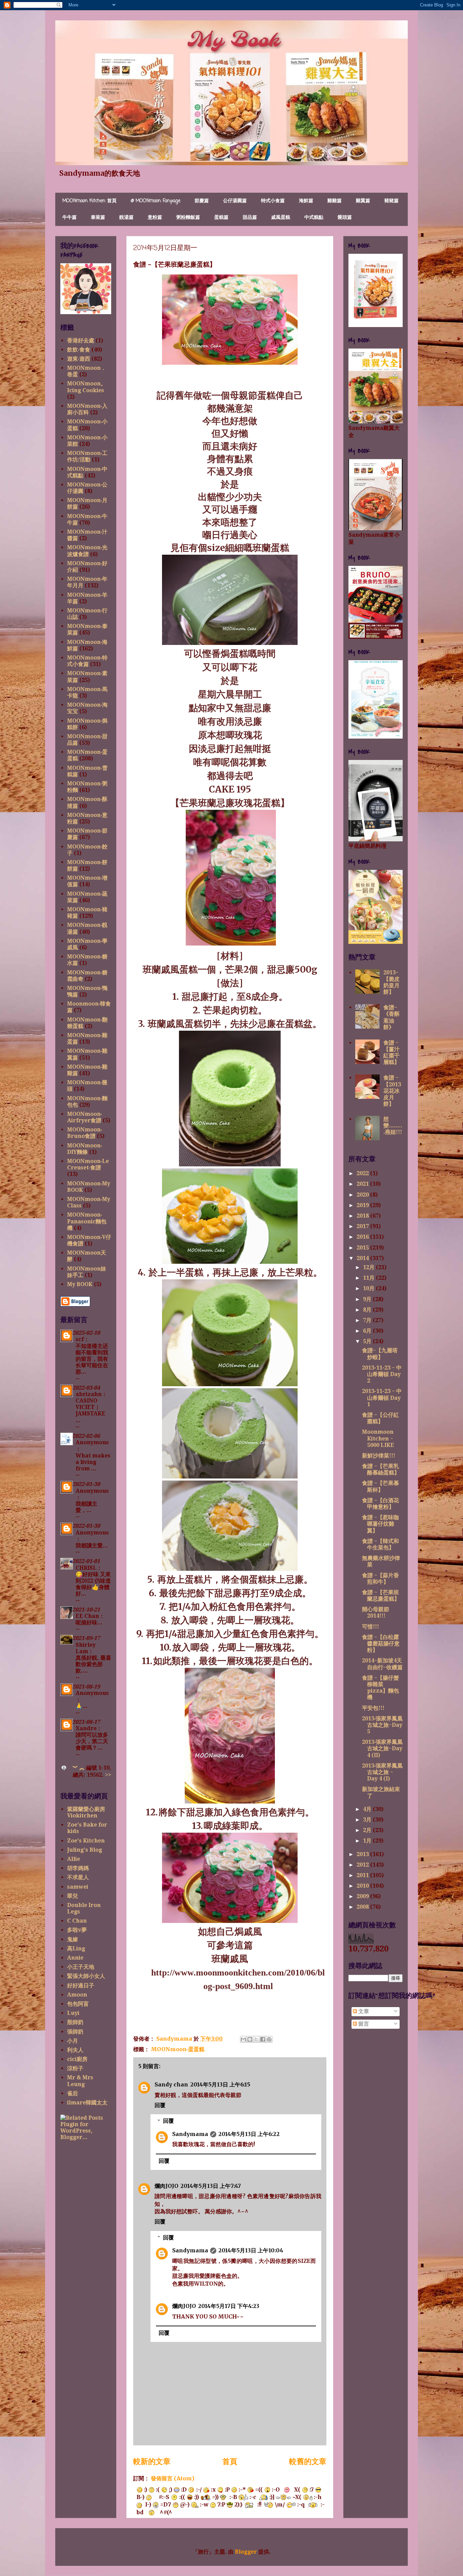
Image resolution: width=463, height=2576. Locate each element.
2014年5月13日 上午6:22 (249, 2134)
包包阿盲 (78, 2004)
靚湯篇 (126, 218)
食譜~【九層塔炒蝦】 (380, 1354)
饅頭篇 (345, 218)
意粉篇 (155, 218)
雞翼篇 (363, 201)
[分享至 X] (256, 2039)
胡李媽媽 (78, 1868)
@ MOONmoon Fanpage (156, 201)
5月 (368, 1341)
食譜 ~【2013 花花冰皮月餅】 (392, 1091)
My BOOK (80, 1284)
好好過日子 (81, 1986)
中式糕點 (314, 218)
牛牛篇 (69, 218)
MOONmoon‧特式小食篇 (87, 661)
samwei (78, 1887)
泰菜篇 (98, 218)
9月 (368, 1299)
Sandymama (190, 2134)
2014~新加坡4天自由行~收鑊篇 (382, 1664)
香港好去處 (81, 340)
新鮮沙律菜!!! (379, 1456)
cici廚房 (77, 2059)
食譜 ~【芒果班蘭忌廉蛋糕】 (381, 1596)
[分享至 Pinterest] (269, 2039)
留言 (363, 2024)
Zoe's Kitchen (86, 1841)
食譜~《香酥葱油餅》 (391, 1017)
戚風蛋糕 (281, 218)
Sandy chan (171, 2084)
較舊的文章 (308, 2461)
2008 (363, 1907)
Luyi (73, 2013)
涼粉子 (75, 2068)
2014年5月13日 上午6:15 (220, 2084)
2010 (363, 1886)
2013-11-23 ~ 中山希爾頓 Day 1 (382, 1398)
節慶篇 (202, 201)
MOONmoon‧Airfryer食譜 (85, 1117)
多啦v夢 (77, 1930)
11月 (369, 1278)
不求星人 (78, 1877)
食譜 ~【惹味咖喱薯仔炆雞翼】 (380, 1524)
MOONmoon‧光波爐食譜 (87, 551)
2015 (363, 1248)
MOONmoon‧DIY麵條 (85, 1149)
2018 (363, 1216)
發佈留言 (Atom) (173, 2478)
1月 (368, 1841)
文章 (363, 2011)
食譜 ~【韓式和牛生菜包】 (380, 1544)
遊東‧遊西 (79, 359)
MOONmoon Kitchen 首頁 (89, 201)
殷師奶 (75, 2022)
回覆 (160, 2105)
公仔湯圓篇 (235, 201)
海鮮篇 (306, 201)
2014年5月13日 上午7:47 (211, 2186)
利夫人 (75, 2050)
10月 (369, 1288)
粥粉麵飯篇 (188, 218)
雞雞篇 (335, 201)
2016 (363, 1237)
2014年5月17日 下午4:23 (229, 2306)
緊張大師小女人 (86, 1976)
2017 (363, 1226)
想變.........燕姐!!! (393, 1125)
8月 (368, 1310)
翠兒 (73, 1896)
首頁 (230, 2461)
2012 (363, 1865)
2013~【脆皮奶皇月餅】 (391, 982)
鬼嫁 (73, 1939)
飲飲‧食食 (79, 350)
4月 (368, 1809)
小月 (73, 2041)
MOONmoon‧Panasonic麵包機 (87, 1221)
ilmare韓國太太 (87, 2103)
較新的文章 (152, 2461)
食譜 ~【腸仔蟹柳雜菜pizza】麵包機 (380, 1688)
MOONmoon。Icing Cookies (87, 387)
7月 (368, 1320)
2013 (363, 1854)
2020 (363, 1195)
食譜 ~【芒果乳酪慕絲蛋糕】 (381, 1469)
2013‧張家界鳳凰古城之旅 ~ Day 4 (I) (382, 1772)
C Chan (77, 1921)
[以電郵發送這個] (243, 2039)
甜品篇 (250, 218)
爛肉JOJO (166, 2186)
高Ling (76, 1949)
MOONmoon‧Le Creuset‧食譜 (88, 1164)
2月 (368, 1830)
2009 (363, 1896)
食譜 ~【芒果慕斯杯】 (380, 1486)
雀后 (73, 2093)
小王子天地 (81, 1967)
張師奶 (75, 2032)
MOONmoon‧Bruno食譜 (85, 1133)
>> (108, 1775)
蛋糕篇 (221, 218)
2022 (363, 1173)
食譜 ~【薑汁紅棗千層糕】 (391, 1053)
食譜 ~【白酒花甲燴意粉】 (380, 1504)
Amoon (77, 1995)
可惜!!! (370, 1627)
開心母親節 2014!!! (376, 1613)
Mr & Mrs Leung (80, 2081)
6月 (368, 1331)
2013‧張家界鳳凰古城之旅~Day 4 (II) (382, 1748)
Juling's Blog (85, 1850)
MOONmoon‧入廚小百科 (87, 409)
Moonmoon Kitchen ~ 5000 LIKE (378, 1438)
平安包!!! (373, 1708)
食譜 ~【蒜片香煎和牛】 (380, 1579)
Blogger (246, 2552)
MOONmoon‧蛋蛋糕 (178, 2049)
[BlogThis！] (250, 2039)
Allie (74, 1859)
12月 (369, 1267)
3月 (368, 1820)
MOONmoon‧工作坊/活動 (87, 456)
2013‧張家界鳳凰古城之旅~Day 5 (382, 1725)
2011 (363, 1875)
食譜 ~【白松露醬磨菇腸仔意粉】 (381, 1644)
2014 (363, 1258)
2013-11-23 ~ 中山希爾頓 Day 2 (382, 1374)
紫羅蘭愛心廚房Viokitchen (86, 1812)
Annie (75, 1958)
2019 (363, 1205)
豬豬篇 (391, 201)
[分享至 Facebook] (263, 2039)
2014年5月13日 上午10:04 (251, 2250)
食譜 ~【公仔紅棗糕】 (380, 1418)
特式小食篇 (273, 201)
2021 (363, 1184)
